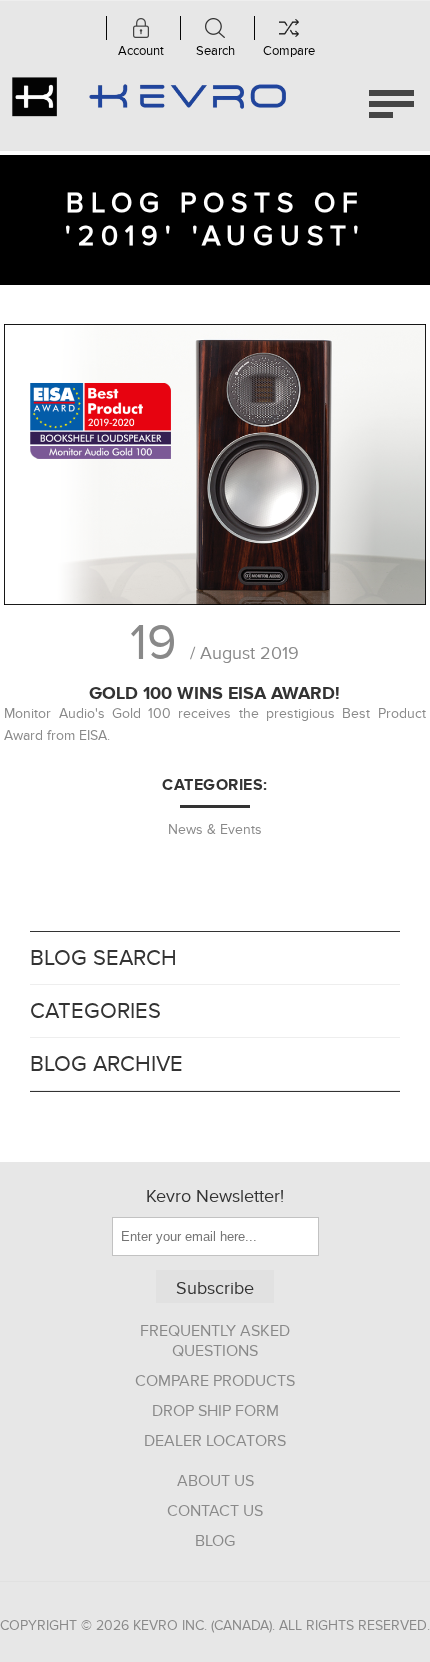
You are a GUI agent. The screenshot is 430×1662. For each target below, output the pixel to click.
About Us (215, 1481)
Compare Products (215, 1381)
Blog (215, 1541)
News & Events (215, 829)
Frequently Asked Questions (215, 1341)
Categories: (215, 785)
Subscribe (215, 1288)
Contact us (215, 1511)
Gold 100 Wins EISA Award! (214, 693)
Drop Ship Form (215, 1411)
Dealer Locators (215, 1441)
